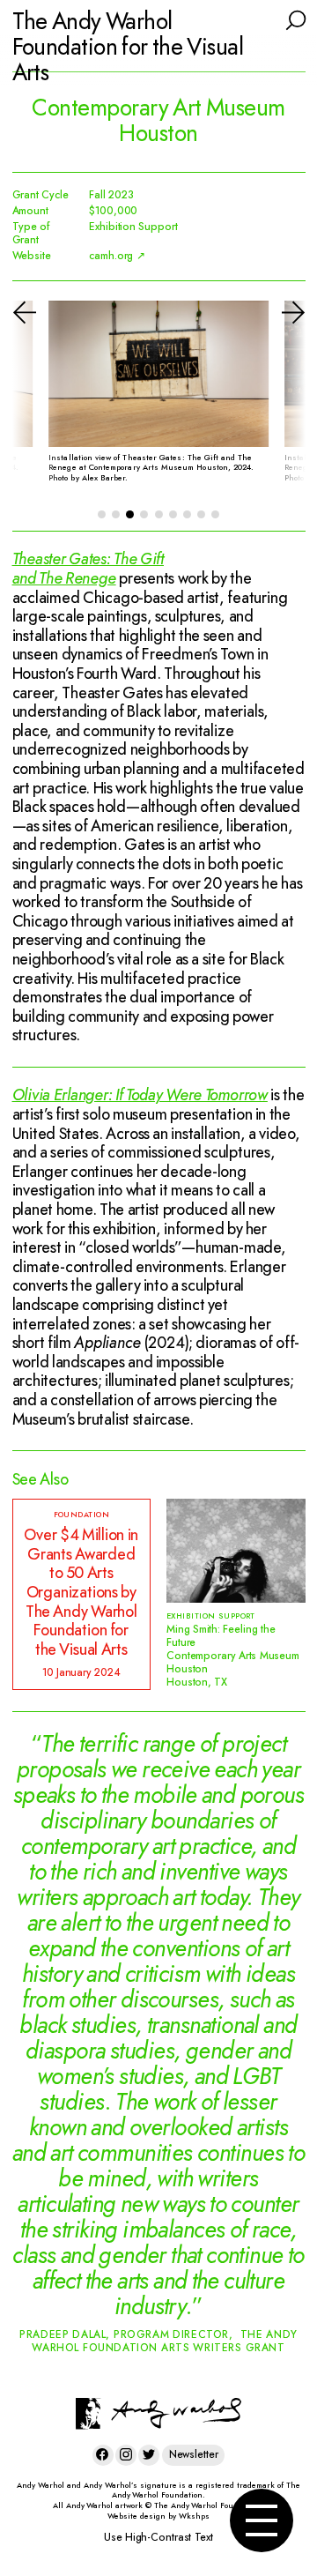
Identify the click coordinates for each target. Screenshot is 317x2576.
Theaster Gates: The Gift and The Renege (88, 569)
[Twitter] (149, 2455)
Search (295, 19)
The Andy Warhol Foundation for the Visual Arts (128, 47)
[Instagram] (126, 2455)
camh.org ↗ (117, 256)
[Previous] (40, 400)
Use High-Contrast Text (158, 2537)
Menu (262, 2520)
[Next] (278, 400)
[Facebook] (103, 2455)
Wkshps (194, 2516)
